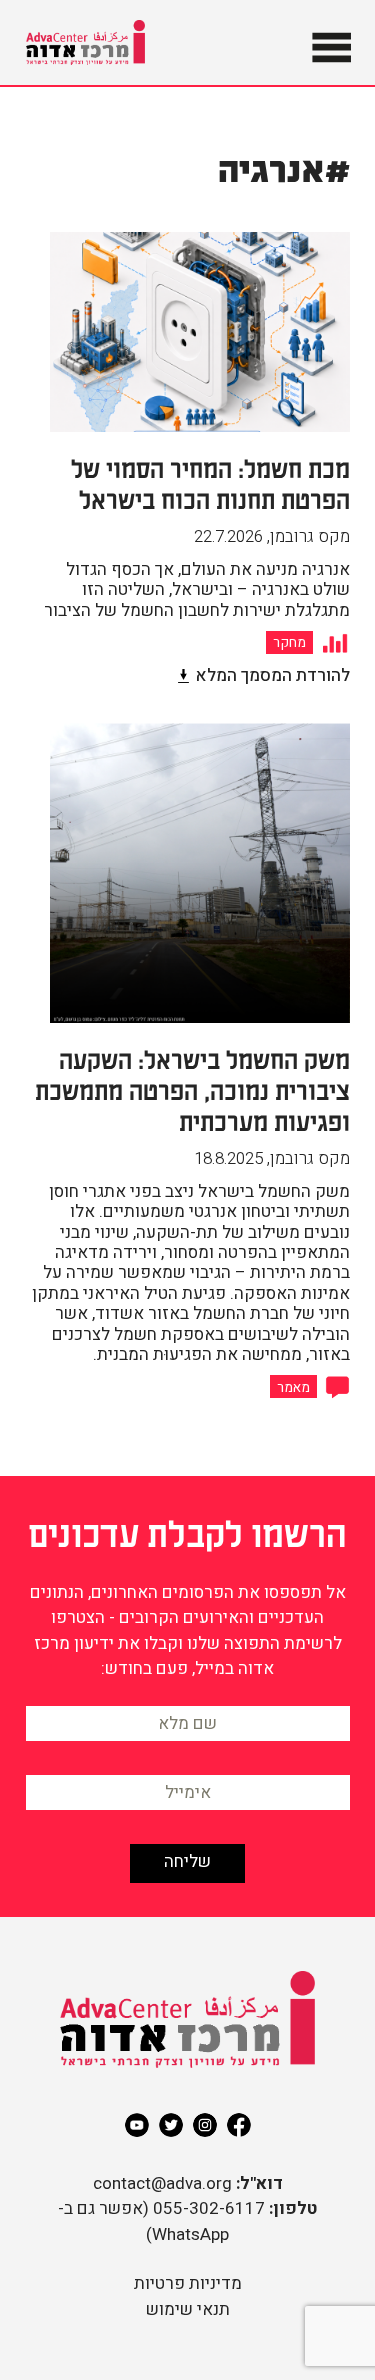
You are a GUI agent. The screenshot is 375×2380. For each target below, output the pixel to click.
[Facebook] (239, 2125)
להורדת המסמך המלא (272, 675)
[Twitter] (171, 2125)
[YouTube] (137, 2125)
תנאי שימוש (188, 2309)
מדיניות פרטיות (188, 2283)
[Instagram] (205, 2125)
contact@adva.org (162, 2183)
